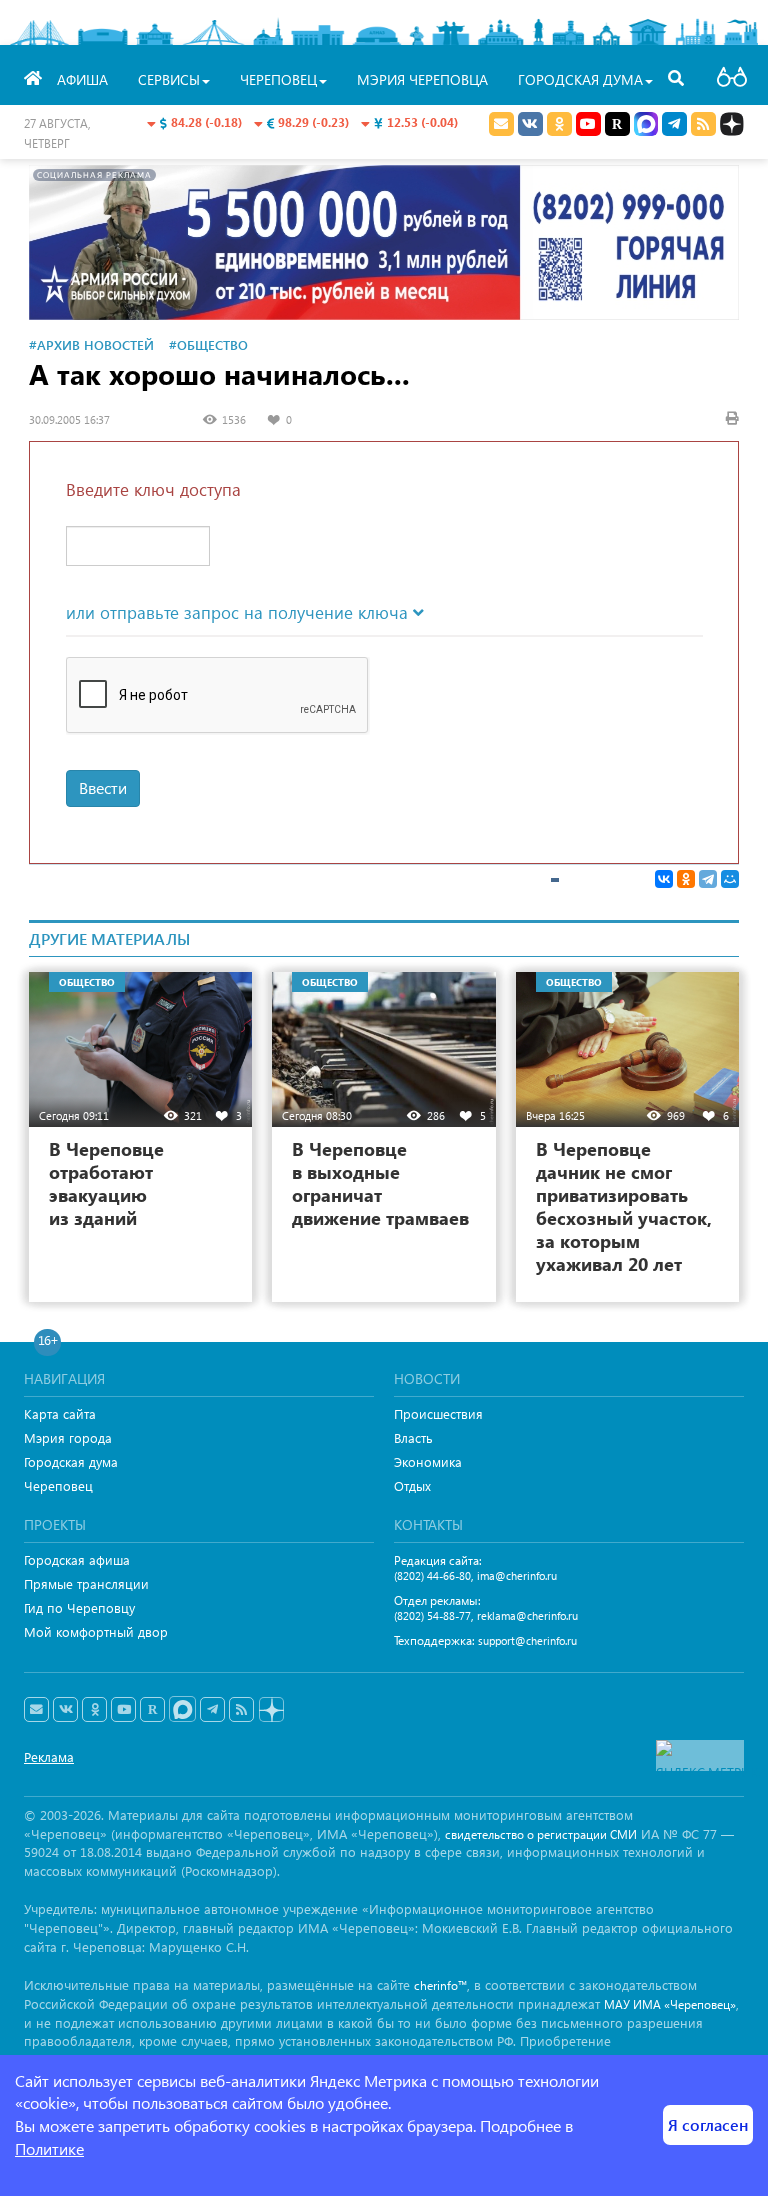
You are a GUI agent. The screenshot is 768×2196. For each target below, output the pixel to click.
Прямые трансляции (86, 1583)
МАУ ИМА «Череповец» (670, 2004)
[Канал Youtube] (588, 124)
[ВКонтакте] (664, 879)
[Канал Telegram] (212, 1710)
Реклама (49, 1756)
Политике (49, 2148)
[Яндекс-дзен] (270, 1710)
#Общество (208, 344)
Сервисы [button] (169, 79)
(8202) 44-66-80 (432, 1575)
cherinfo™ (440, 1985)
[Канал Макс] (646, 126)
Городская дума (71, 1461)
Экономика (428, 1461)
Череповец (58, 1485)
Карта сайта (60, 1413)
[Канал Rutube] (617, 124)
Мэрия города (68, 1437)
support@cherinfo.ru (527, 1640)
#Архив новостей (91, 344)
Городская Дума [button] (580, 79)
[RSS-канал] (241, 1710)
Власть (413, 1437)
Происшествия (438, 1413)
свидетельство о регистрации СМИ (541, 1834)
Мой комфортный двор (96, 1631)
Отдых (412, 1485)
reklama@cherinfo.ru (527, 1615)
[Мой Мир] (730, 879)
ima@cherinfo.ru (517, 1575)
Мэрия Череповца (422, 79)
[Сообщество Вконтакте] (65, 1710)
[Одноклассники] (686, 879)
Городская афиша (77, 1559)
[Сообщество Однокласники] (559, 124)
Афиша (82, 79)
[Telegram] (708, 879)
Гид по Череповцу (79, 1607)
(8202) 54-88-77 (432, 1615)
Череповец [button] (278, 79)
